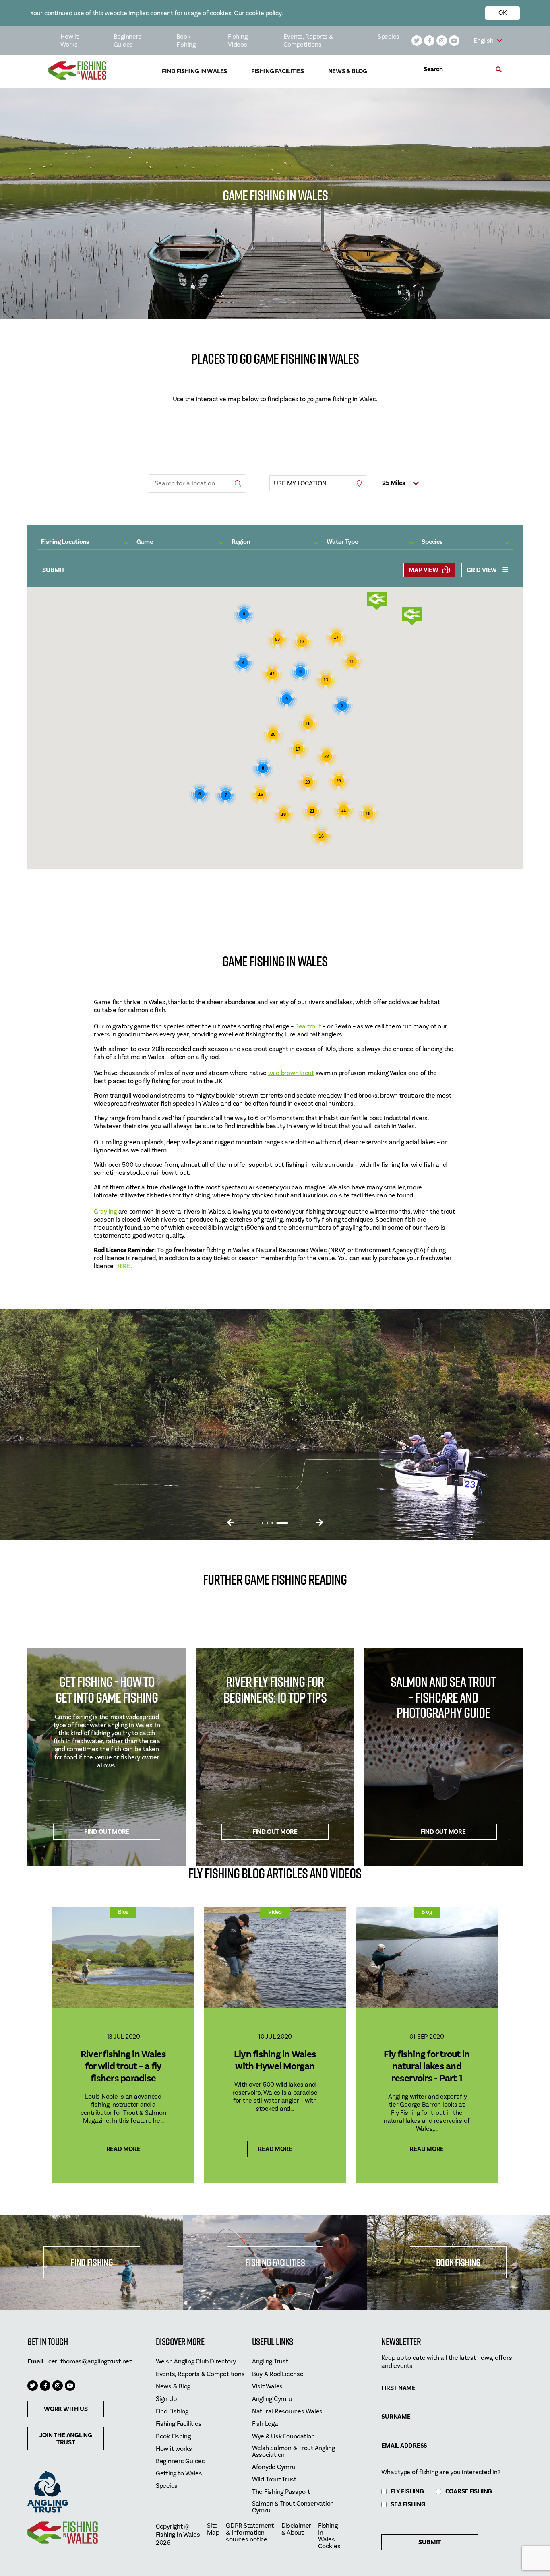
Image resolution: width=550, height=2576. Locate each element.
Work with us (66, 2409)
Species (389, 37)
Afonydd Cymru (274, 2467)
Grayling (105, 1212)
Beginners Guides (128, 41)
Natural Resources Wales (287, 2412)
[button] (412, 616)
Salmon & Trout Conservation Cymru (293, 2507)
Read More (123, 2149)
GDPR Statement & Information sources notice (250, 2533)
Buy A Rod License (278, 2374)
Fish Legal (266, 2424)
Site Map (213, 2529)
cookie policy (264, 13)
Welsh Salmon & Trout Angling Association (294, 2452)
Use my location (300, 483)
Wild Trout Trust (274, 2480)
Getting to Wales (179, 2474)
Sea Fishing (408, 2505)
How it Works (69, 41)
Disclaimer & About (297, 2529)
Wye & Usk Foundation (283, 2437)
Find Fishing (91, 2262)
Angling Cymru (272, 2399)
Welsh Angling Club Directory (196, 2362)
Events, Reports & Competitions (308, 41)
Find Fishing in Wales (194, 71)
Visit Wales (267, 2387)
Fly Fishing (407, 2492)
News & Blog (348, 71)
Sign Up (166, 2399)
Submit (54, 570)
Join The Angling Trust (66, 2439)
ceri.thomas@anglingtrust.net (90, 2361)
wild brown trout (291, 1073)
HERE (123, 1266)
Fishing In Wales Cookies (329, 2536)
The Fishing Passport (281, 2492)
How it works (174, 2449)
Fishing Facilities (278, 71)
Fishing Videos (238, 41)
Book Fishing (186, 41)
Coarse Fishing (469, 2492)
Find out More (107, 1832)
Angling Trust (270, 2362)
